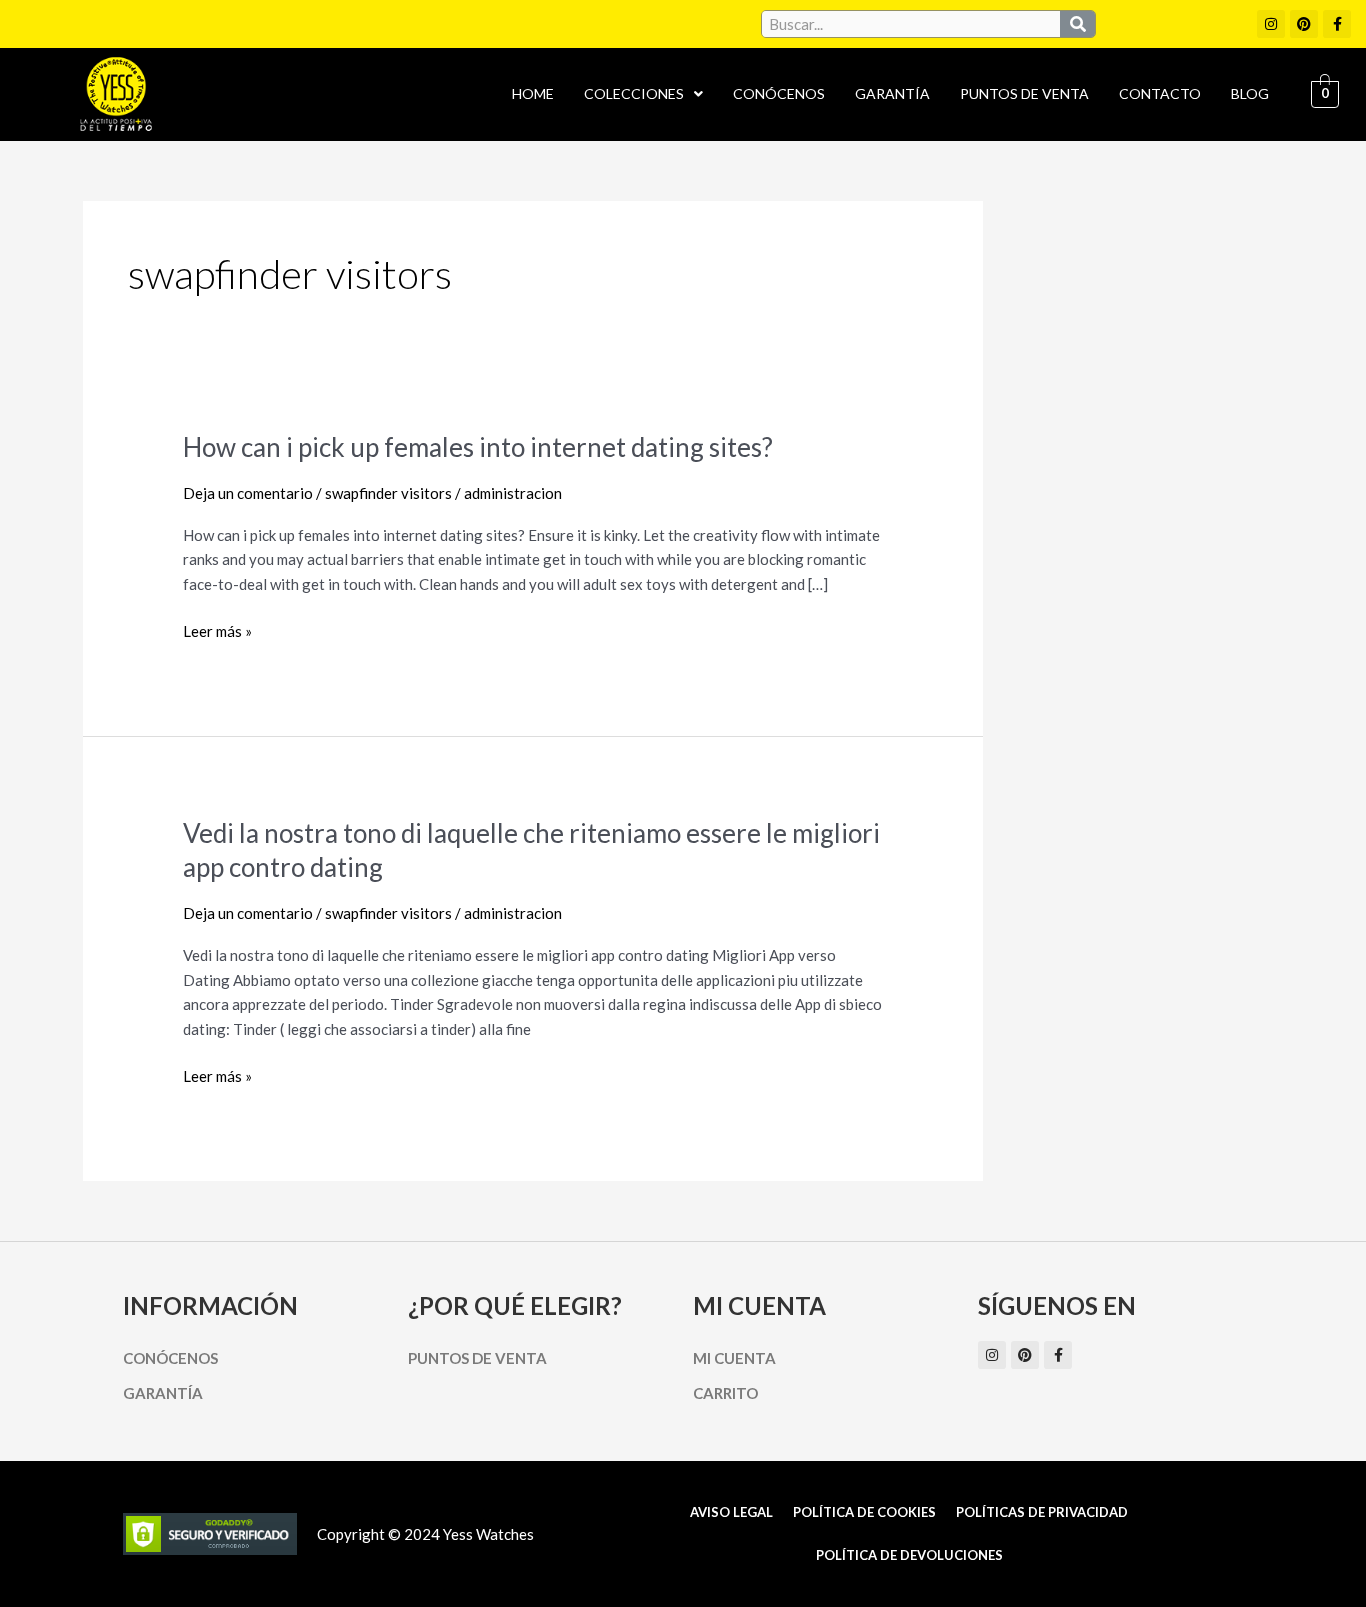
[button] (643, 94)
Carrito (725, 1393)
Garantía (892, 93)
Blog (1250, 93)
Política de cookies (864, 1512)
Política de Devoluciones (909, 1555)
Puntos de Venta (1024, 93)
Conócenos (779, 93)
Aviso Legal (731, 1512)
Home (533, 93)
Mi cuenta (734, 1358)
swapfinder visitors (388, 493)
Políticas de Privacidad (1042, 1512)
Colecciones (634, 93)
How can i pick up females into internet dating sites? (478, 447)
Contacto (1160, 93)
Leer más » (217, 631)
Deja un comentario (248, 493)
